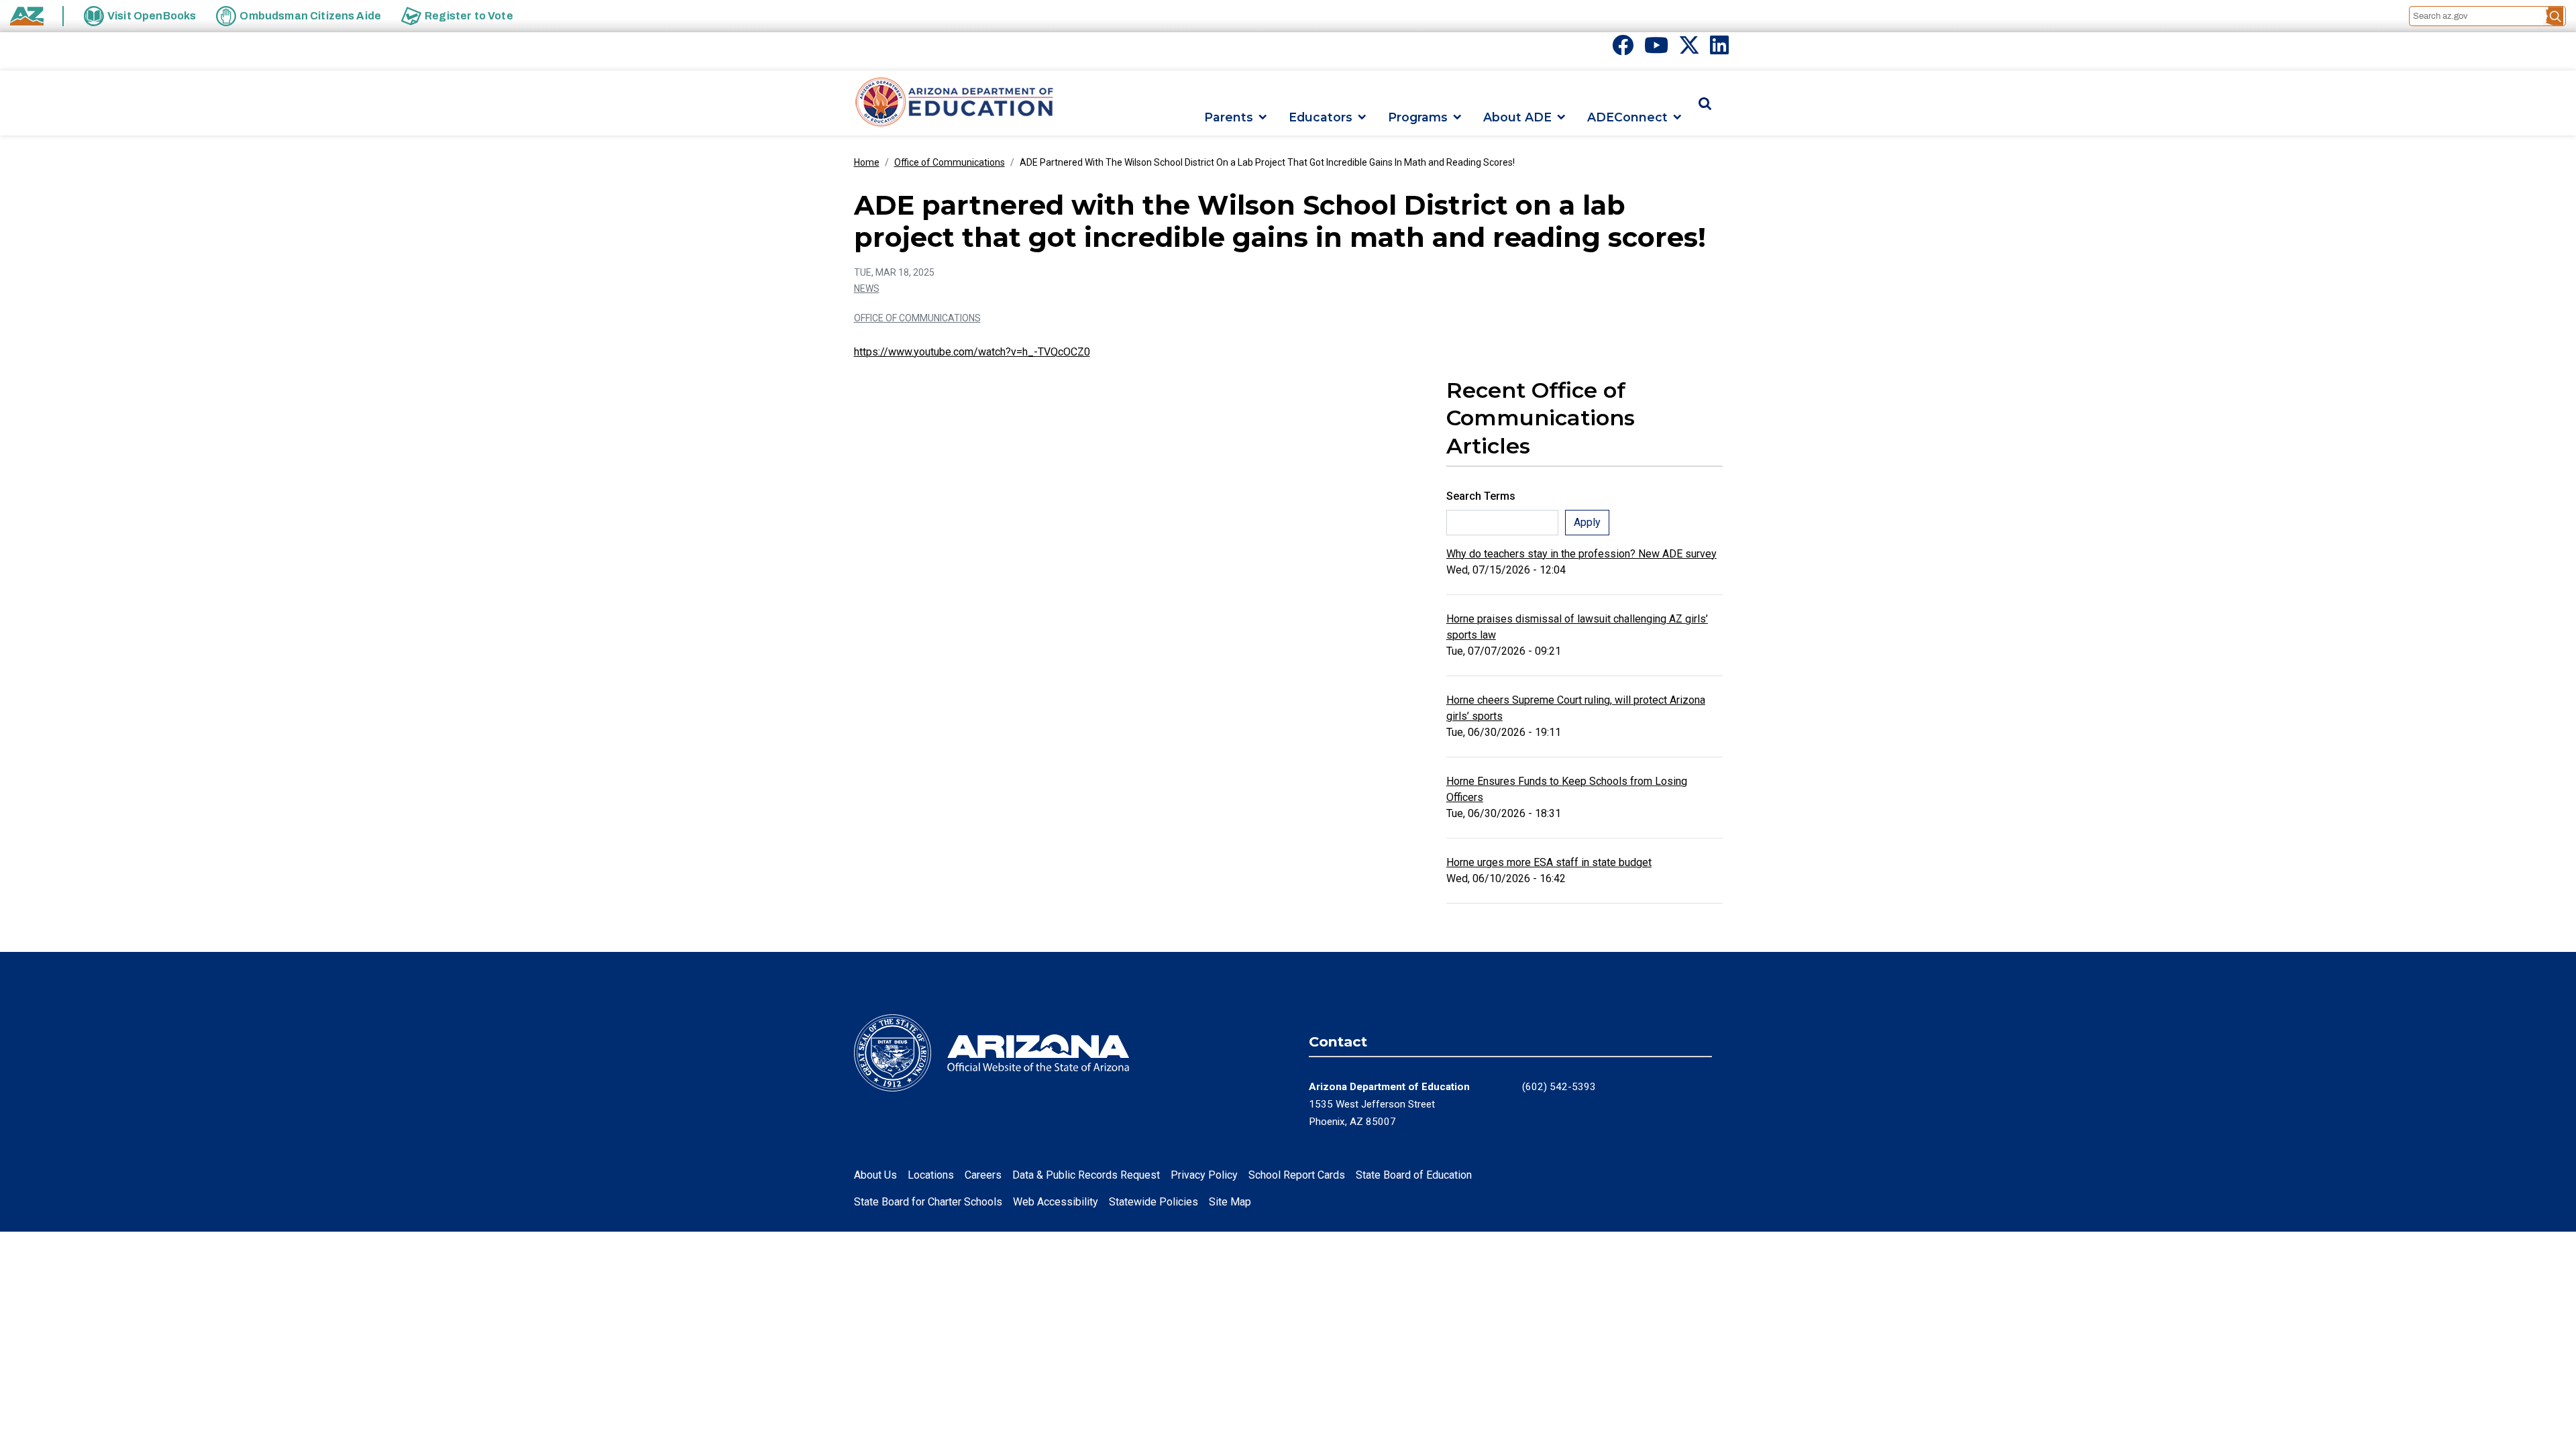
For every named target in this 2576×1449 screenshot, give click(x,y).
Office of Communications (950, 162)
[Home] (955, 103)
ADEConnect (1627, 117)
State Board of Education (1414, 1175)
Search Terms (1481, 496)
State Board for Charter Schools (928, 1202)
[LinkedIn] (1719, 49)
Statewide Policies (1153, 1202)
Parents (1229, 117)
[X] (1689, 49)
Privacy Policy (1204, 1175)
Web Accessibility (1056, 1202)
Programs (1418, 117)
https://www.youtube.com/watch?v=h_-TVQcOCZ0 (972, 352)
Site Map (1230, 1202)
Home (867, 162)
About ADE (1517, 117)
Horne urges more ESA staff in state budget (1549, 862)
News (867, 288)
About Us (875, 1175)
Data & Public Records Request (1086, 1175)
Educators (1321, 117)
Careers (983, 1175)
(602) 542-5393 (1559, 1087)
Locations (931, 1175)
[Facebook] (1623, 49)
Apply (1587, 522)
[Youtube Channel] (1656, 49)
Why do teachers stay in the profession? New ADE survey (1581, 554)
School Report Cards (1297, 1175)
